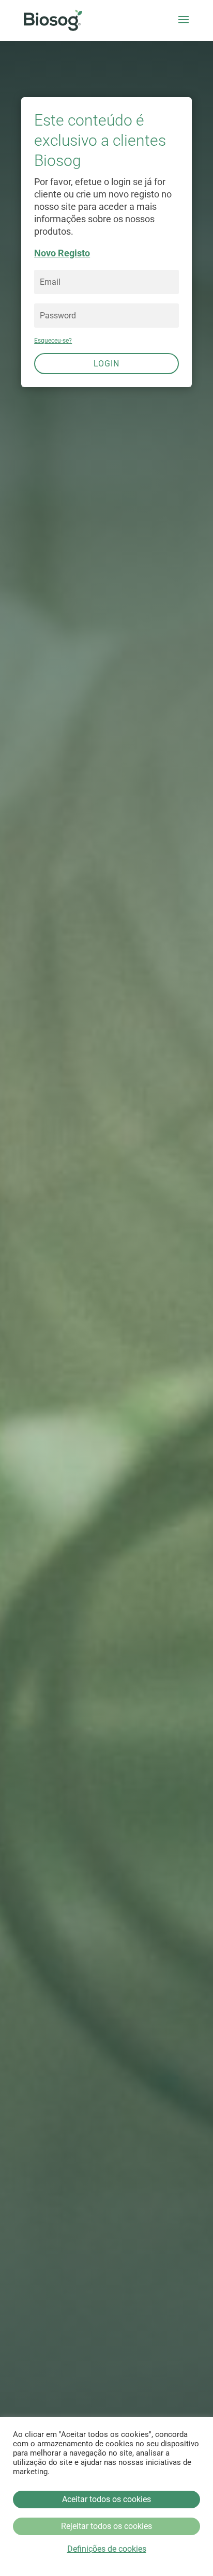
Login (106, 364)
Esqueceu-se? (53, 341)
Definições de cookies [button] (107, 2549)
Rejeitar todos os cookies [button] (106, 2526)
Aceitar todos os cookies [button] (106, 2499)
